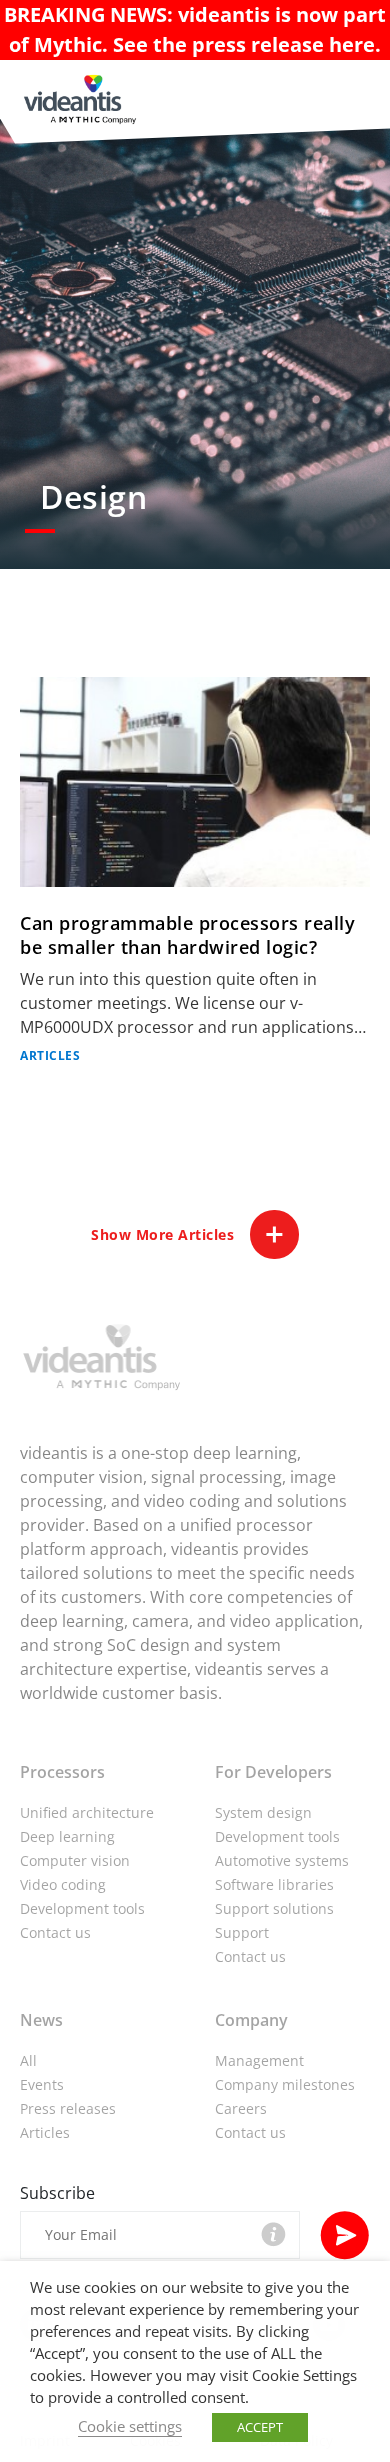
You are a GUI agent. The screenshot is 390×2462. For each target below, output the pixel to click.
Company (251, 2020)
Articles (45, 2132)
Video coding (63, 1884)
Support (242, 1932)
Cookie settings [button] (130, 2426)
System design (263, 1812)
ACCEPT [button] (260, 2427)
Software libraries (274, 1884)
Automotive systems (282, 1860)
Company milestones (285, 2084)
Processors (62, 1772)
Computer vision (75, 1860)
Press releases (68, 2108)
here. (355, 44)
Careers (241, 2108)
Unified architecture (87, 1812)
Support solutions (274, 1908)
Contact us (55, 1932)
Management (259, 2060)
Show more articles (162, 1234)
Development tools (82, 1908)
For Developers (273, 1772)
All (28, 2060)
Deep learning (67, 1836)
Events (42, 2084)
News (41, 2020)
